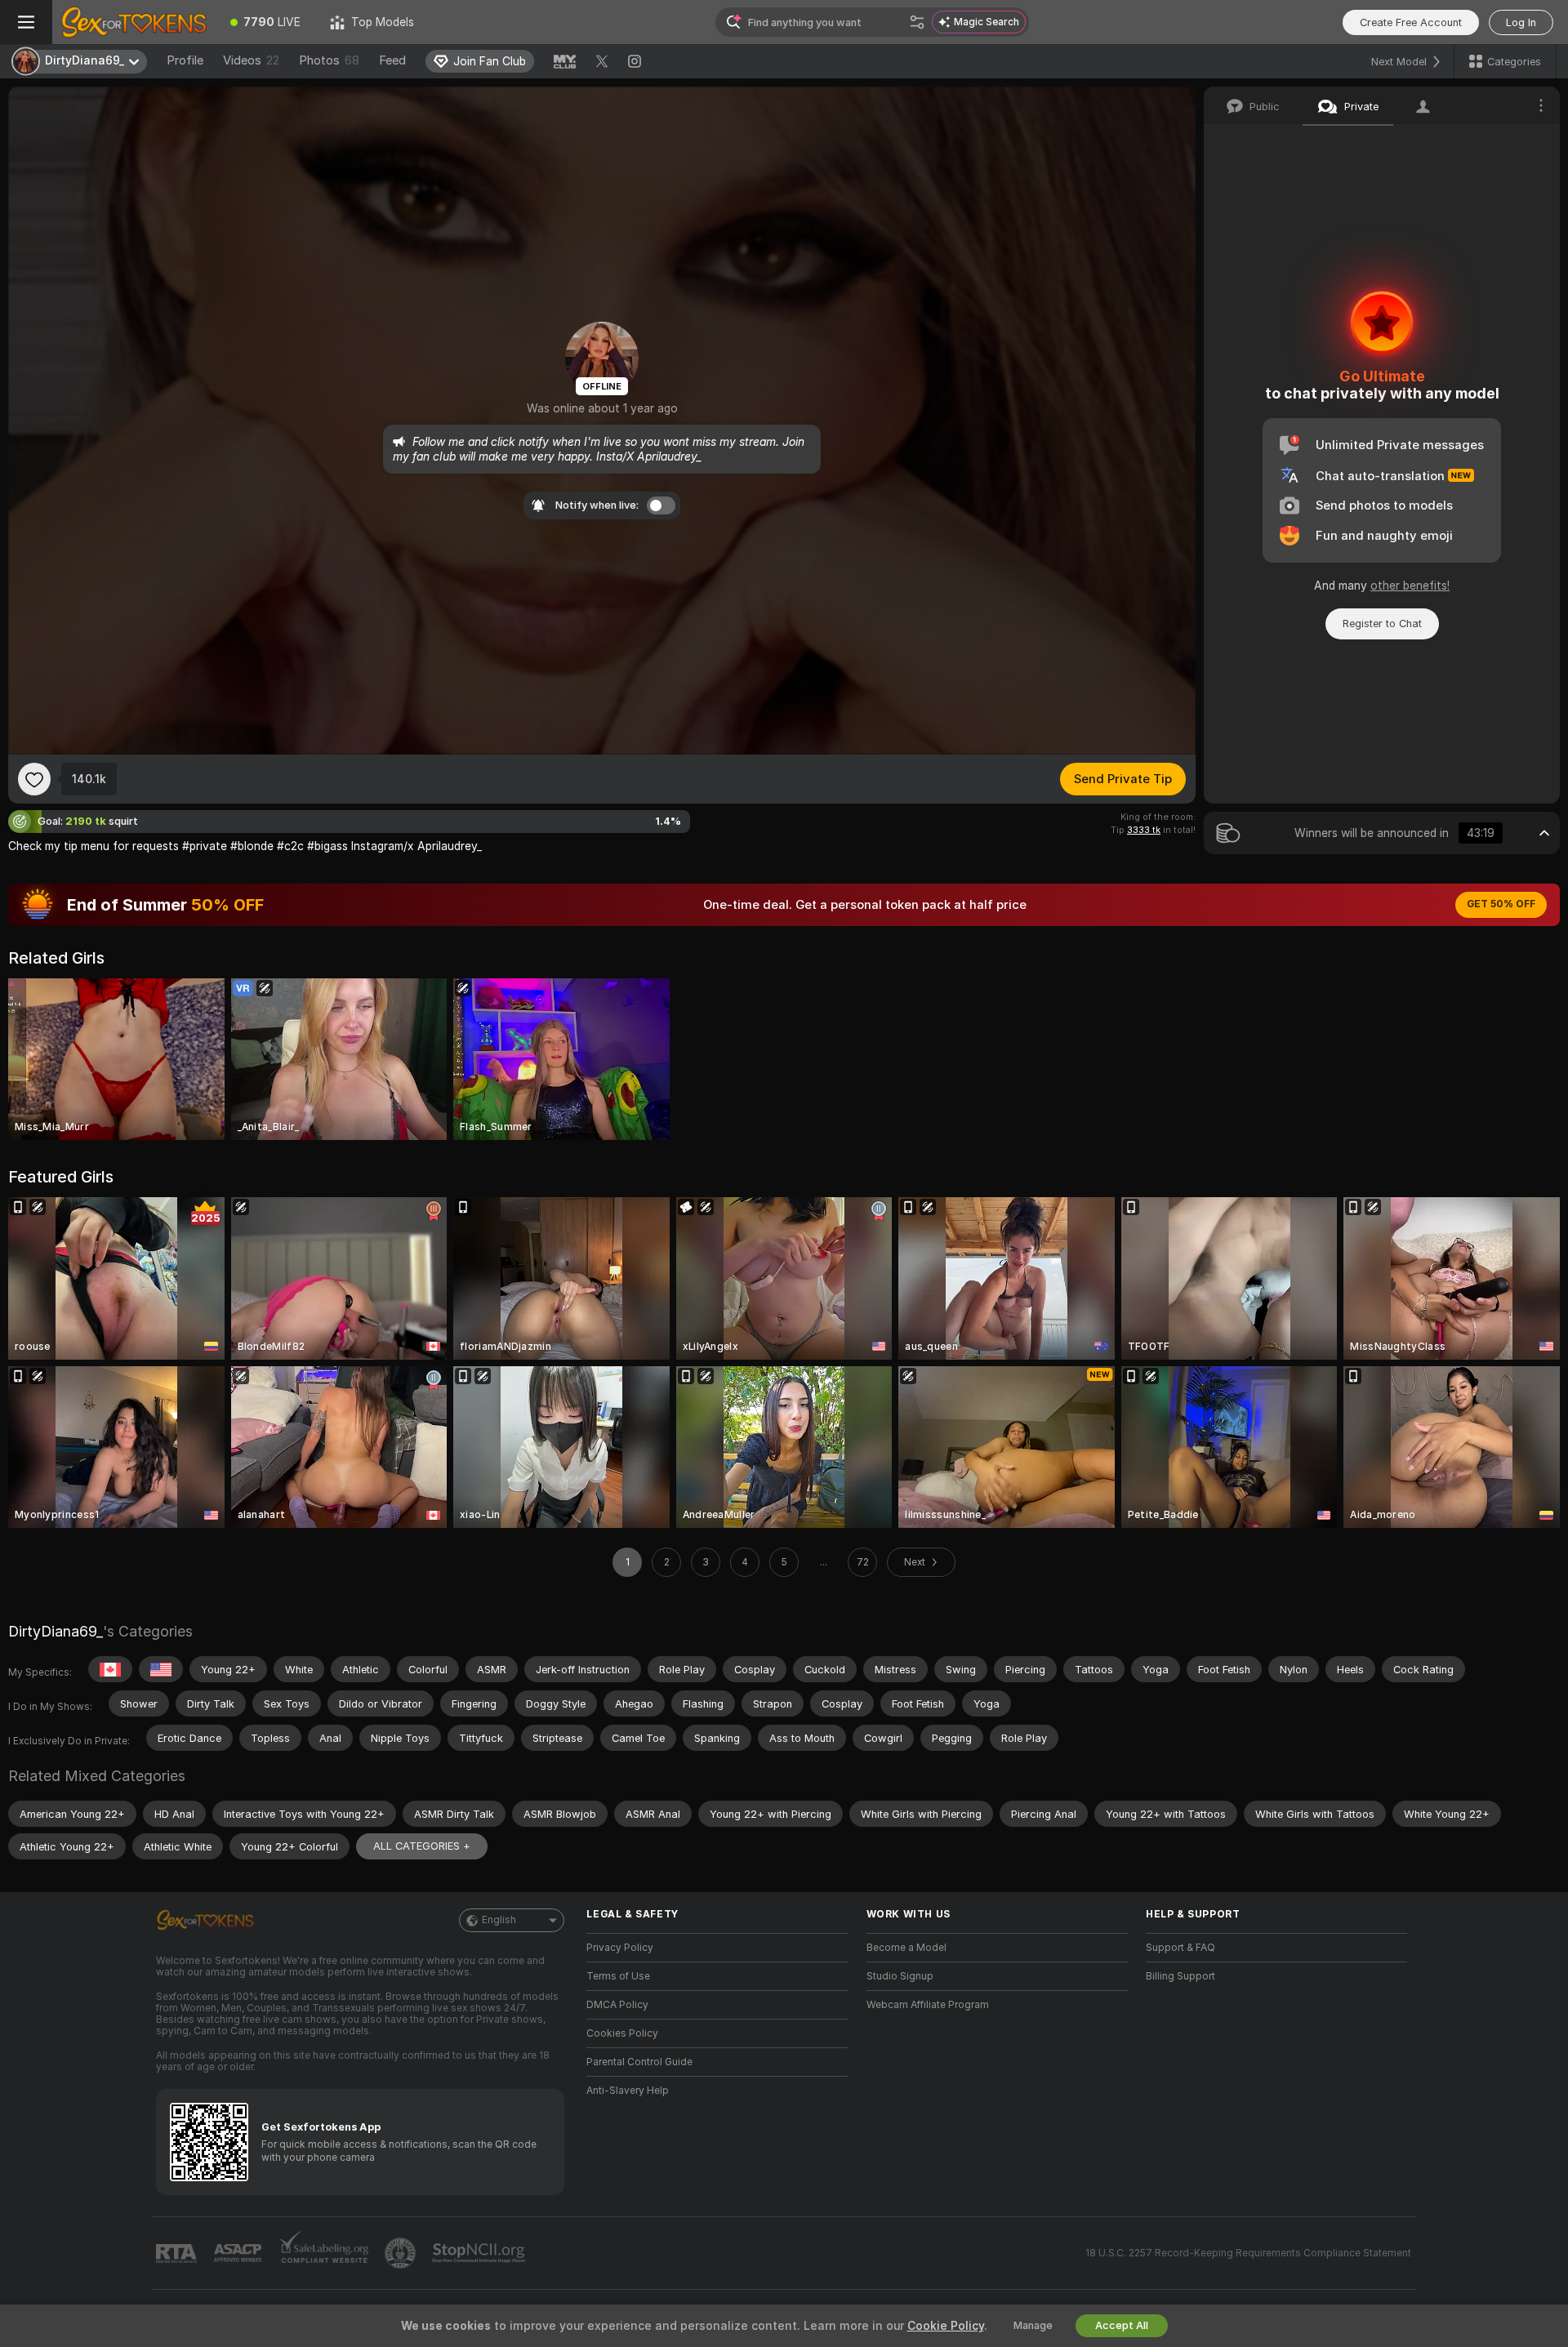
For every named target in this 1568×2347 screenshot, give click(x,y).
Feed (392, 60)
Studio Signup (900, 1976)
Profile (185, 60)
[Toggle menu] (26, 22)
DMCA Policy (617, 2005)
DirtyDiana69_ (56, 1631)
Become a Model (906, 1948)
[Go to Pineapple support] (402, 2253)
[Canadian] (110, 1669)
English (499, 1920)
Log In (1521, 22)
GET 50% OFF (1501, 904)
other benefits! (1410, 586)
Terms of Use (618, 1976)
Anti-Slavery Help (628, 2091)
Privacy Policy (620, 1948)
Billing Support (1180, 1976)
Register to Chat (1382, 623)
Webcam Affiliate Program (928, 2005)
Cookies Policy (622, 2033)
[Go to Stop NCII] (480, 2253)
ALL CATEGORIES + (422, 1846)
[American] (161, 1669)
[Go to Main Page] (134, 22)
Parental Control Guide (639, 2062)
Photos (329, 60)
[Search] (917, 22)
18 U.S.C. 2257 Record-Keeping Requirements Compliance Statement (1248, 2253)
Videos (251, 60)
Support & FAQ (1180, 1948)
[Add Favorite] (34, 779)
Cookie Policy (946, 2326)
